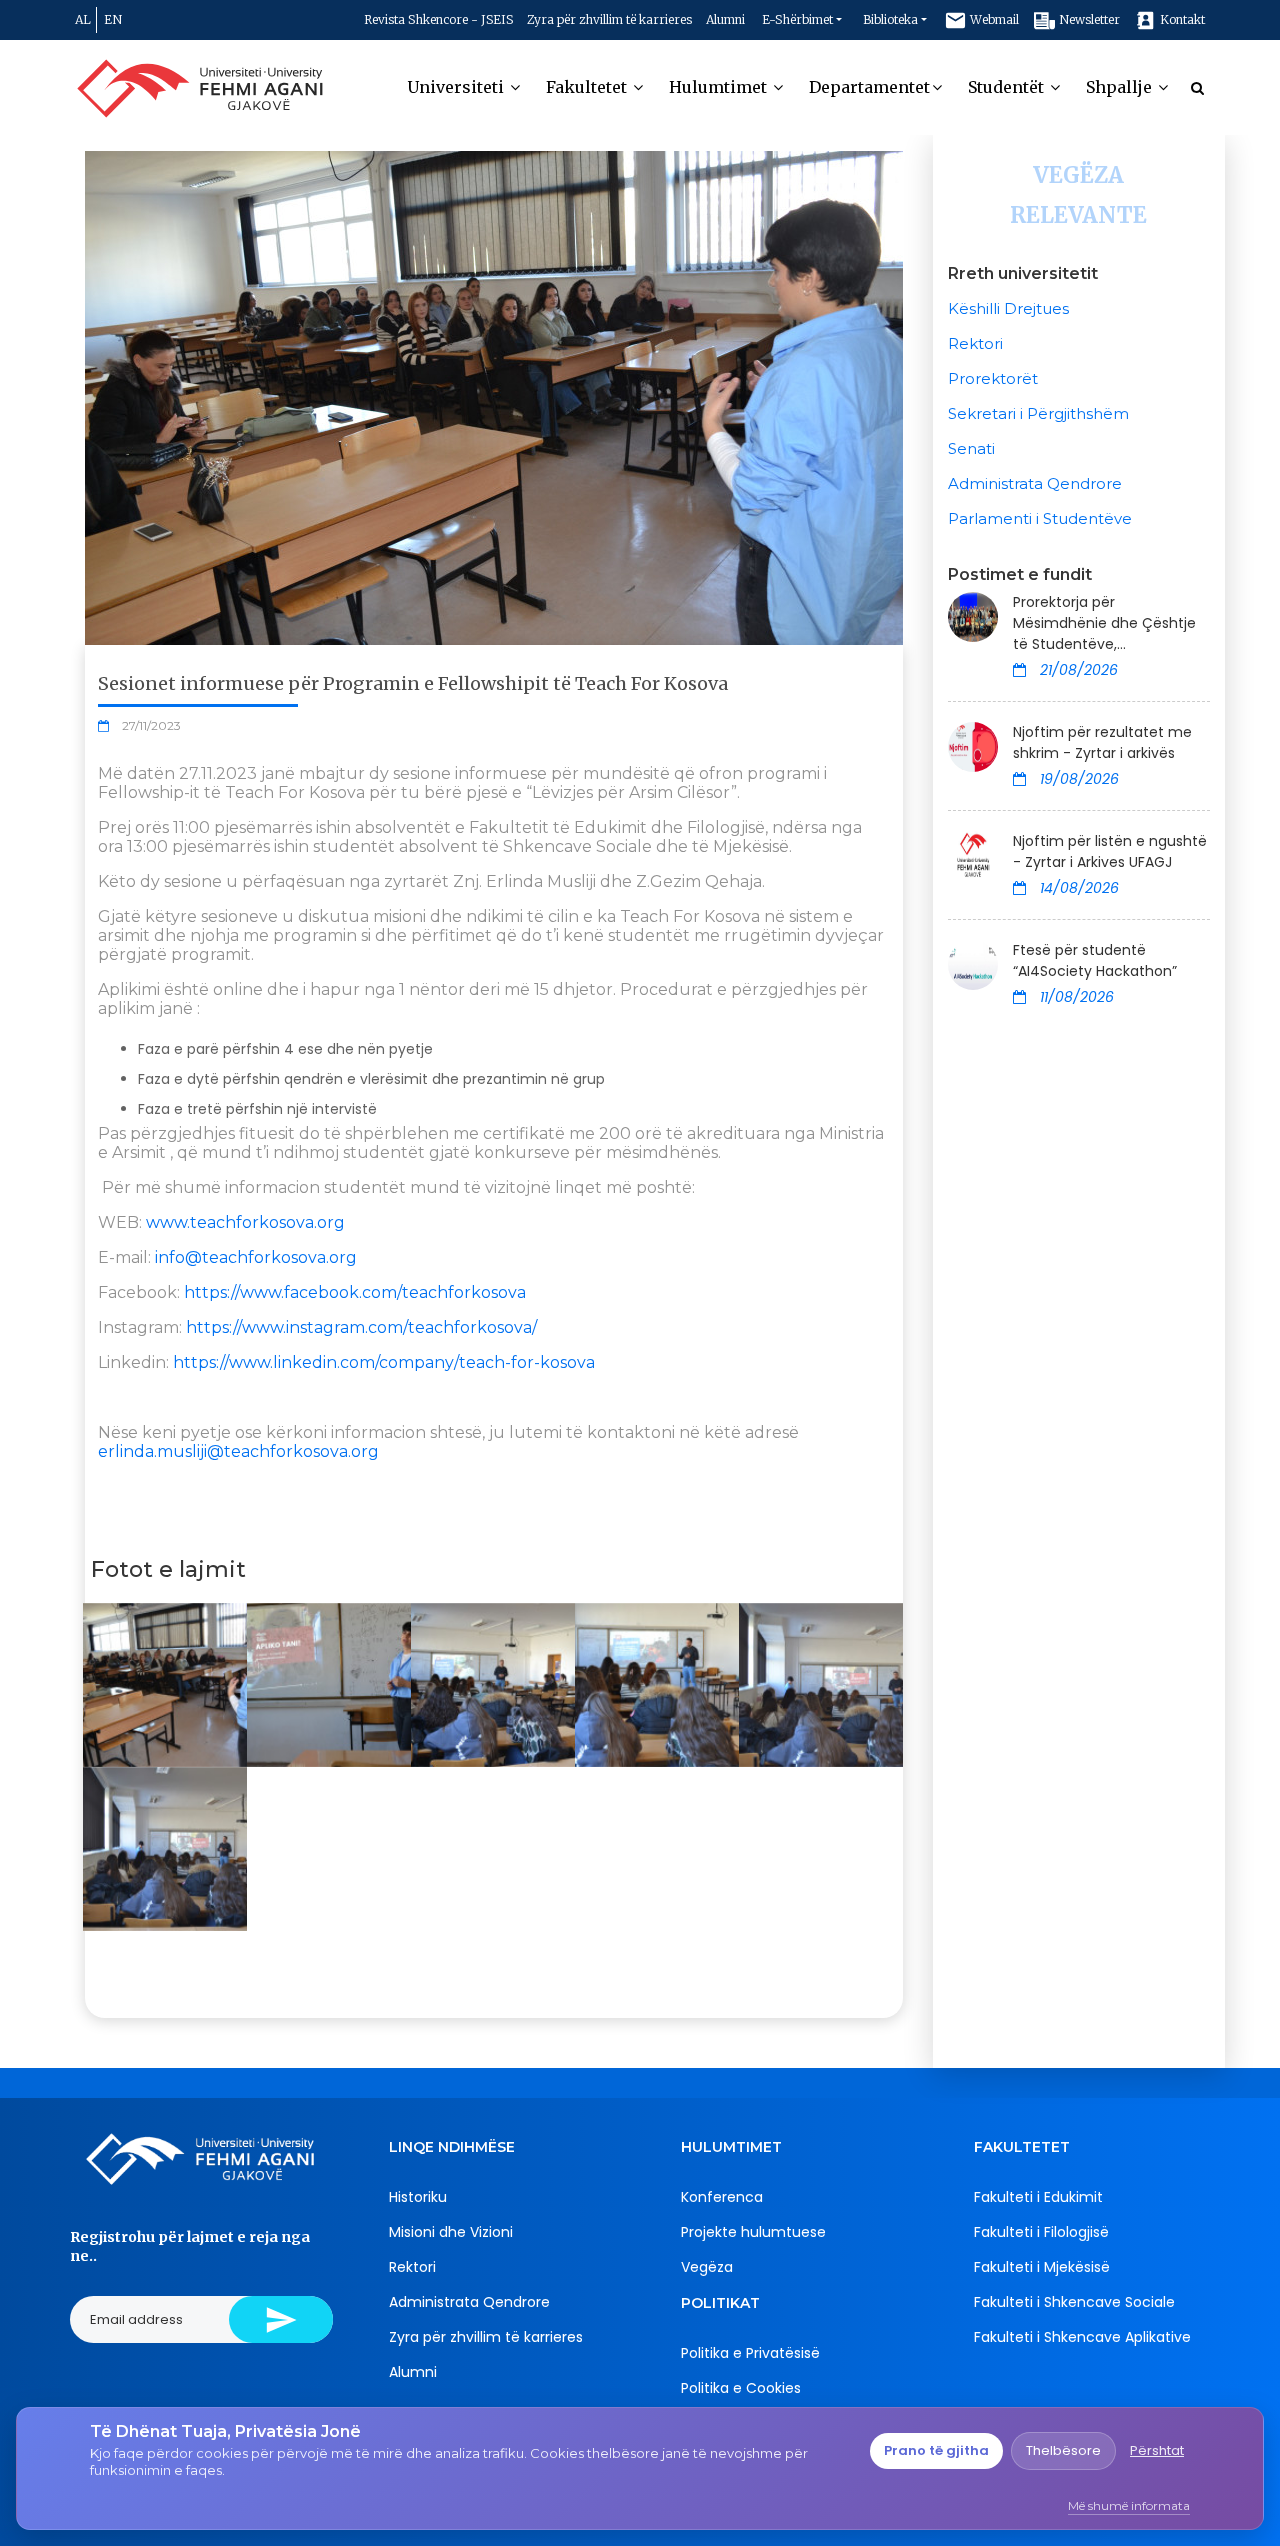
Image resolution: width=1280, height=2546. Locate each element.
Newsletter (1088, 19)
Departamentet (869, 87)
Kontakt (1181, 19)
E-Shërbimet (797, 19)
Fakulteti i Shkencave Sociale (1074, 2302)
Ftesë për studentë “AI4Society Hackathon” (1095, 960)
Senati (971, 448)
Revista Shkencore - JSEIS (438, 19)
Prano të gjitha (936, 2450)
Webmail (993, 19)
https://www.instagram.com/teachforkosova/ (361, 1327)
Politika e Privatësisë (750, 2353)
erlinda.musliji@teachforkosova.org (238, 1451)
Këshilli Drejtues (1008, 308)
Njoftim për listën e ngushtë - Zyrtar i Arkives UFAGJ (1110, 851)
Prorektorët (993, 378)
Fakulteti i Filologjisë (1041, 2232)
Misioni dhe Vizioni (451, 2232)
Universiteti (457, 87)
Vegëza (707, 2267)
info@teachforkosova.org (256, 1257)
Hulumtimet (720, 87)
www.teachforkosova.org (245, 1222)
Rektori (975, 343)
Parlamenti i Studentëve (1040, 518)
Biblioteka (890, 19)
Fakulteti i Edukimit (1038, 2197)
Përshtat (1157, 2450)
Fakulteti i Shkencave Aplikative (1082, 2337)
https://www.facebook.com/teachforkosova (355, 1292)
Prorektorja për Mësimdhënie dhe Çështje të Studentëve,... (1104, 623)
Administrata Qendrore (1035, 483)
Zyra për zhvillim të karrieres (609, 19)
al (83, 19)
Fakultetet (588, 87)
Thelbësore (1063, 2450)
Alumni (725, 19)
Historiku (418, 2197)
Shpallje (1121, 87)
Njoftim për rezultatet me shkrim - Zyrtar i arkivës (1102, 742)
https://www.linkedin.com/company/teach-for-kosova (384, 1362)
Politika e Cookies (741, 2388)
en (113, 19)
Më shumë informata (1129, 2505)
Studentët (1008, 87)
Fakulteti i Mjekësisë (1042, 2267)
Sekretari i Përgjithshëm (1038, 413)
